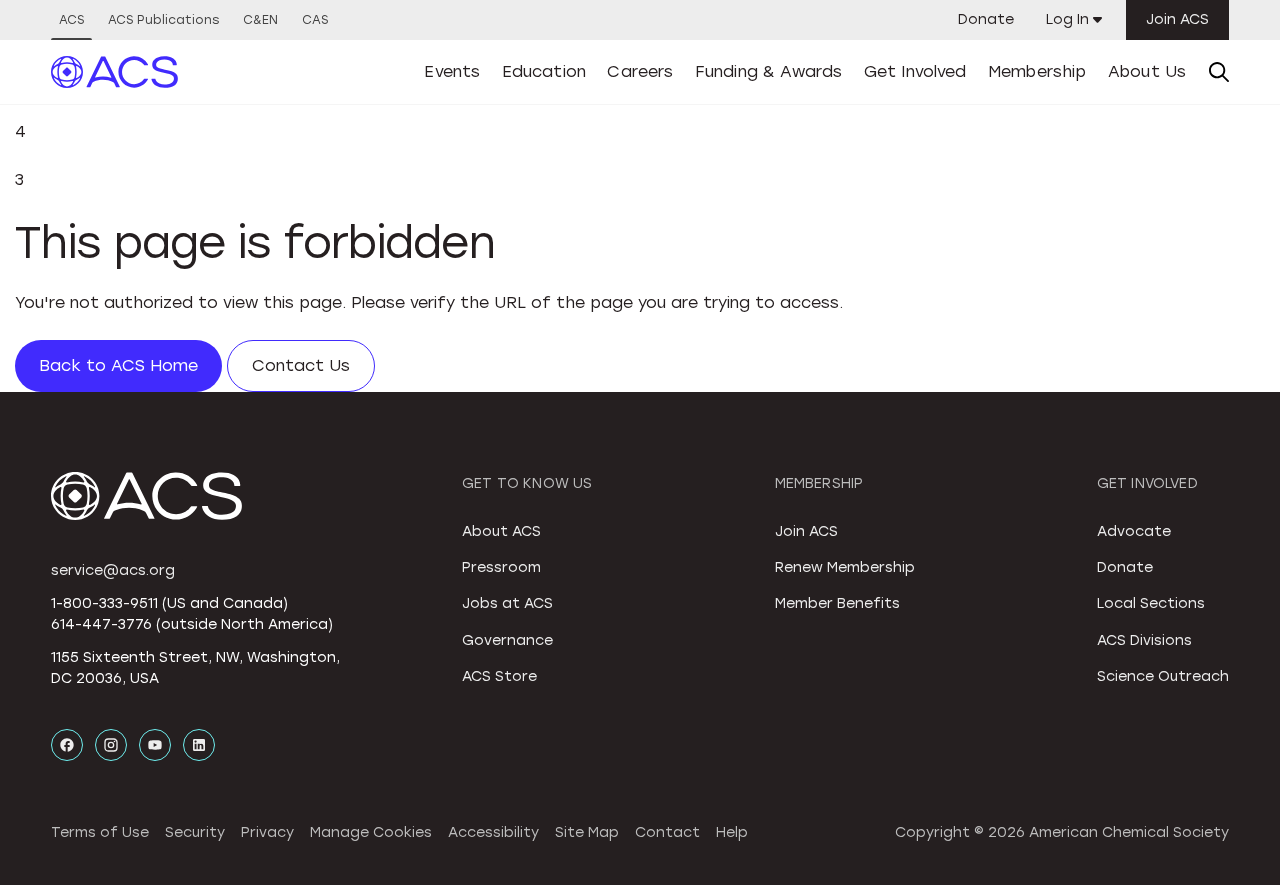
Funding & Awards (769, 71)
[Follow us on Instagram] (111, 745)
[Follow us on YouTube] (155, 745)
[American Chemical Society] (115, 72)
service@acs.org (113, 570)
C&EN (260, 20)
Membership (1037, 71)
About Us (1147, 71)
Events (452, 71)
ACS (71, 20)
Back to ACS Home (118, 365)
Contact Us (301, 365)
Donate (986, 19)
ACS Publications (163, 20)
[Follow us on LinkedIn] (199, 745)
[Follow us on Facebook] (67, 745)
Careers (640, 71)
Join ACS (1177, 19)
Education (544, 71)
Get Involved (915, 71)
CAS (315, 20)
